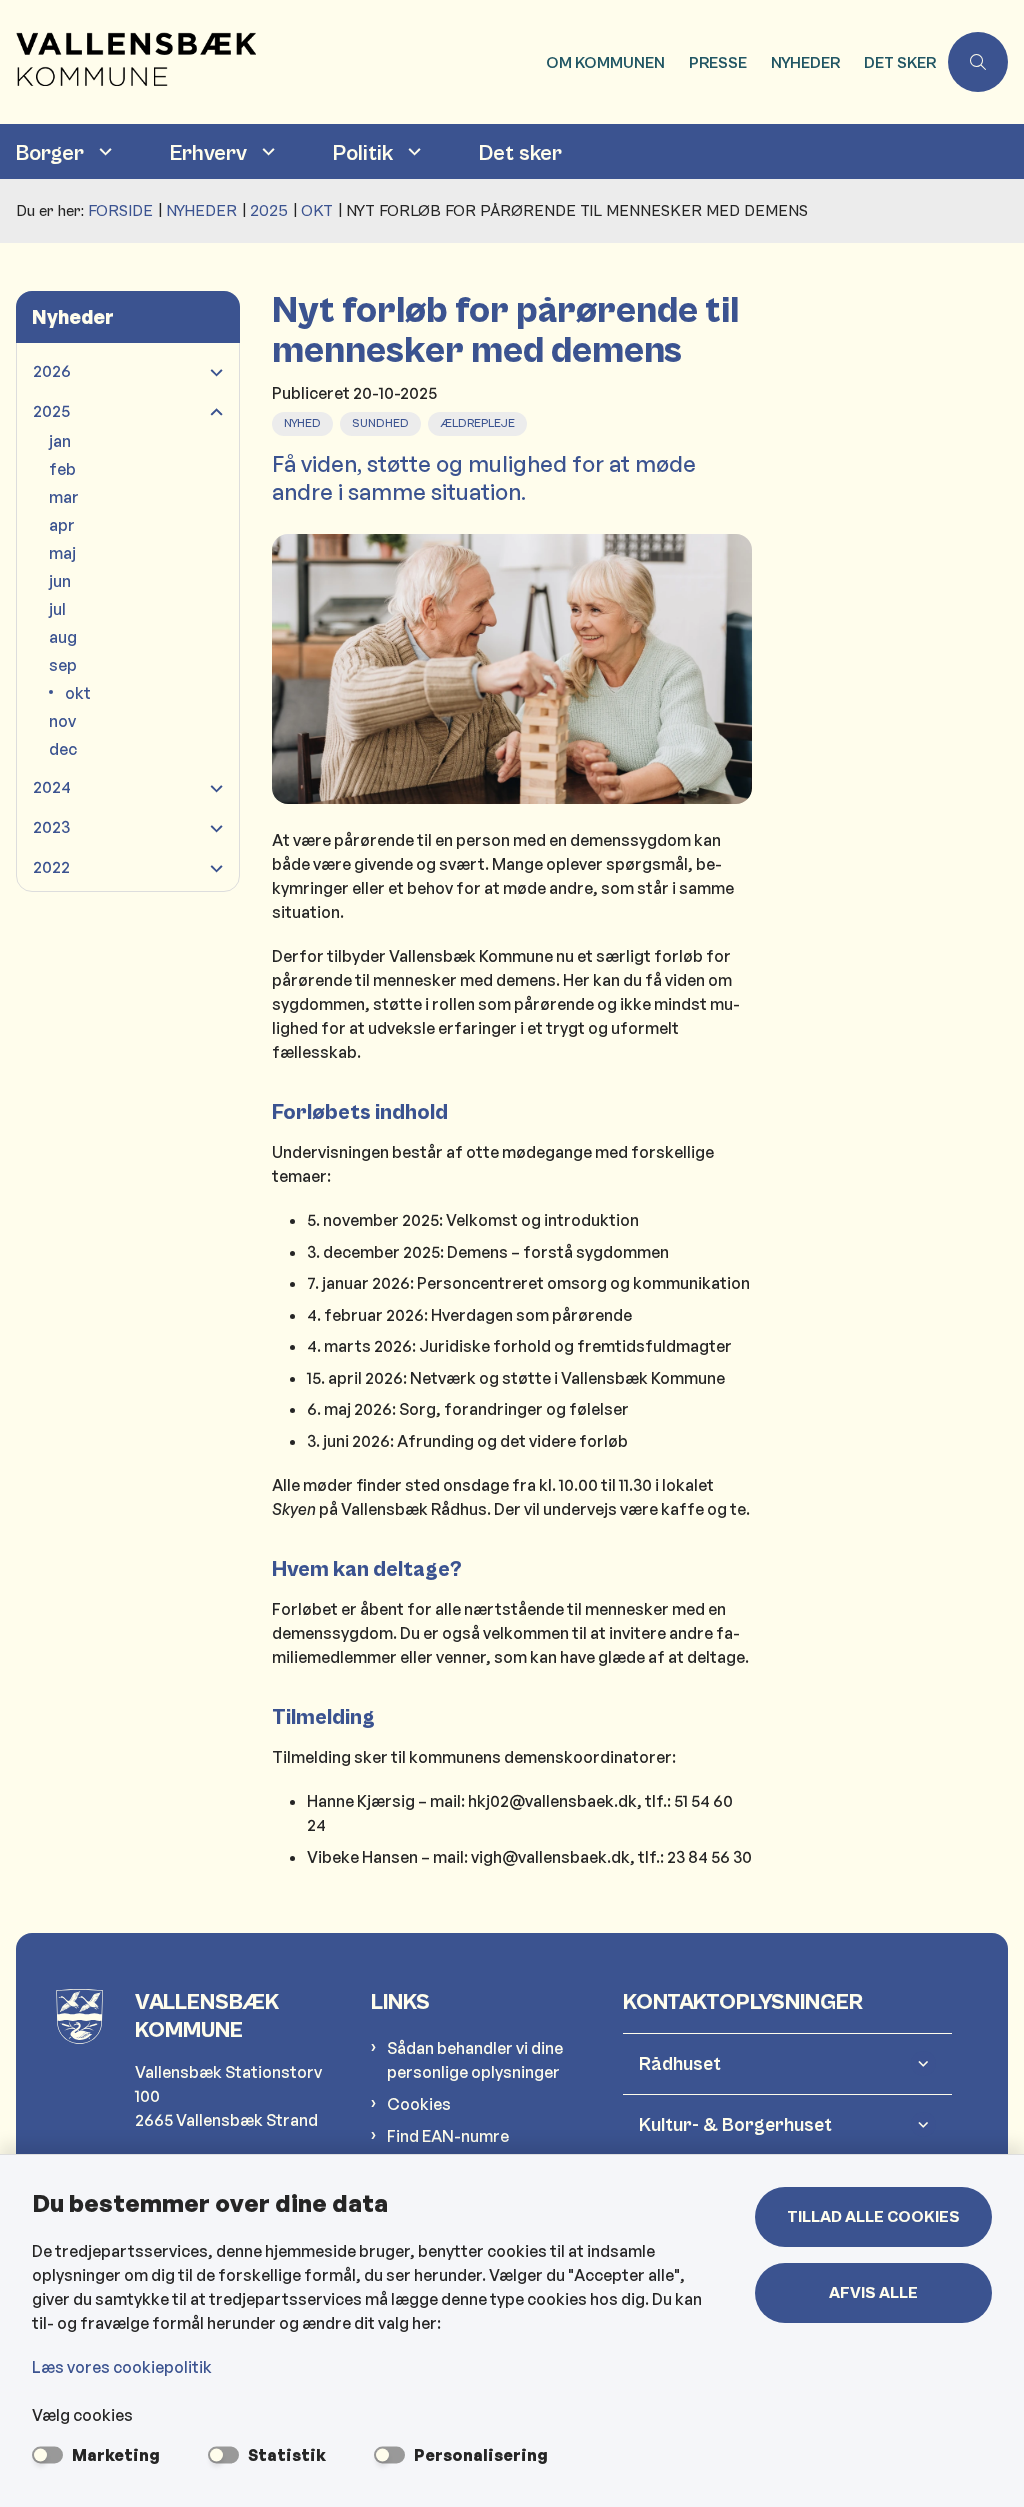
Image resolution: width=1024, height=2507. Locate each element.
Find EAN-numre (448, 2136)
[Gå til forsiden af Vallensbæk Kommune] (267, 62)
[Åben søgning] (978, 62)
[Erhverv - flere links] (266, 151)
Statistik (287, 2455)
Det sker (520, 153)
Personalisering (481, 2455)
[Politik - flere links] (412, 151)
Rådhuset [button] (680, 2064)
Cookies (419, 2104)
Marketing (116, 2455)
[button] (211, 372)
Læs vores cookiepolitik (122, 2367)
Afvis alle (873, 2293)
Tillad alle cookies (873, 2217)
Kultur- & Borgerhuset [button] (735, 2125)
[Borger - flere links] (103, 151)
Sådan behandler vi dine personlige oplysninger (475, 2060)
